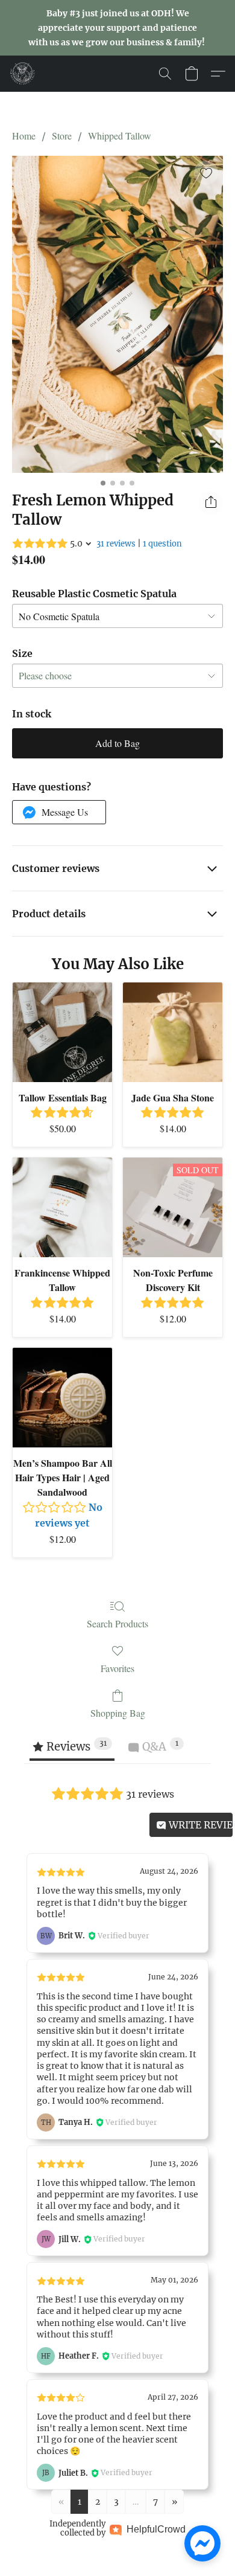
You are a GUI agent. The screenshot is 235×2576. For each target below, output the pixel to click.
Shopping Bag (118, 1713)
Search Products (117, 1623)
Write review (200, 1825)
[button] (23, 74)
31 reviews (116, 544)
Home (24, 136)
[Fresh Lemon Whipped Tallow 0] (117, 314)
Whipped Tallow (120, 136)
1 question (162, 544)
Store (62, 136)
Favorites (117, 1668)
